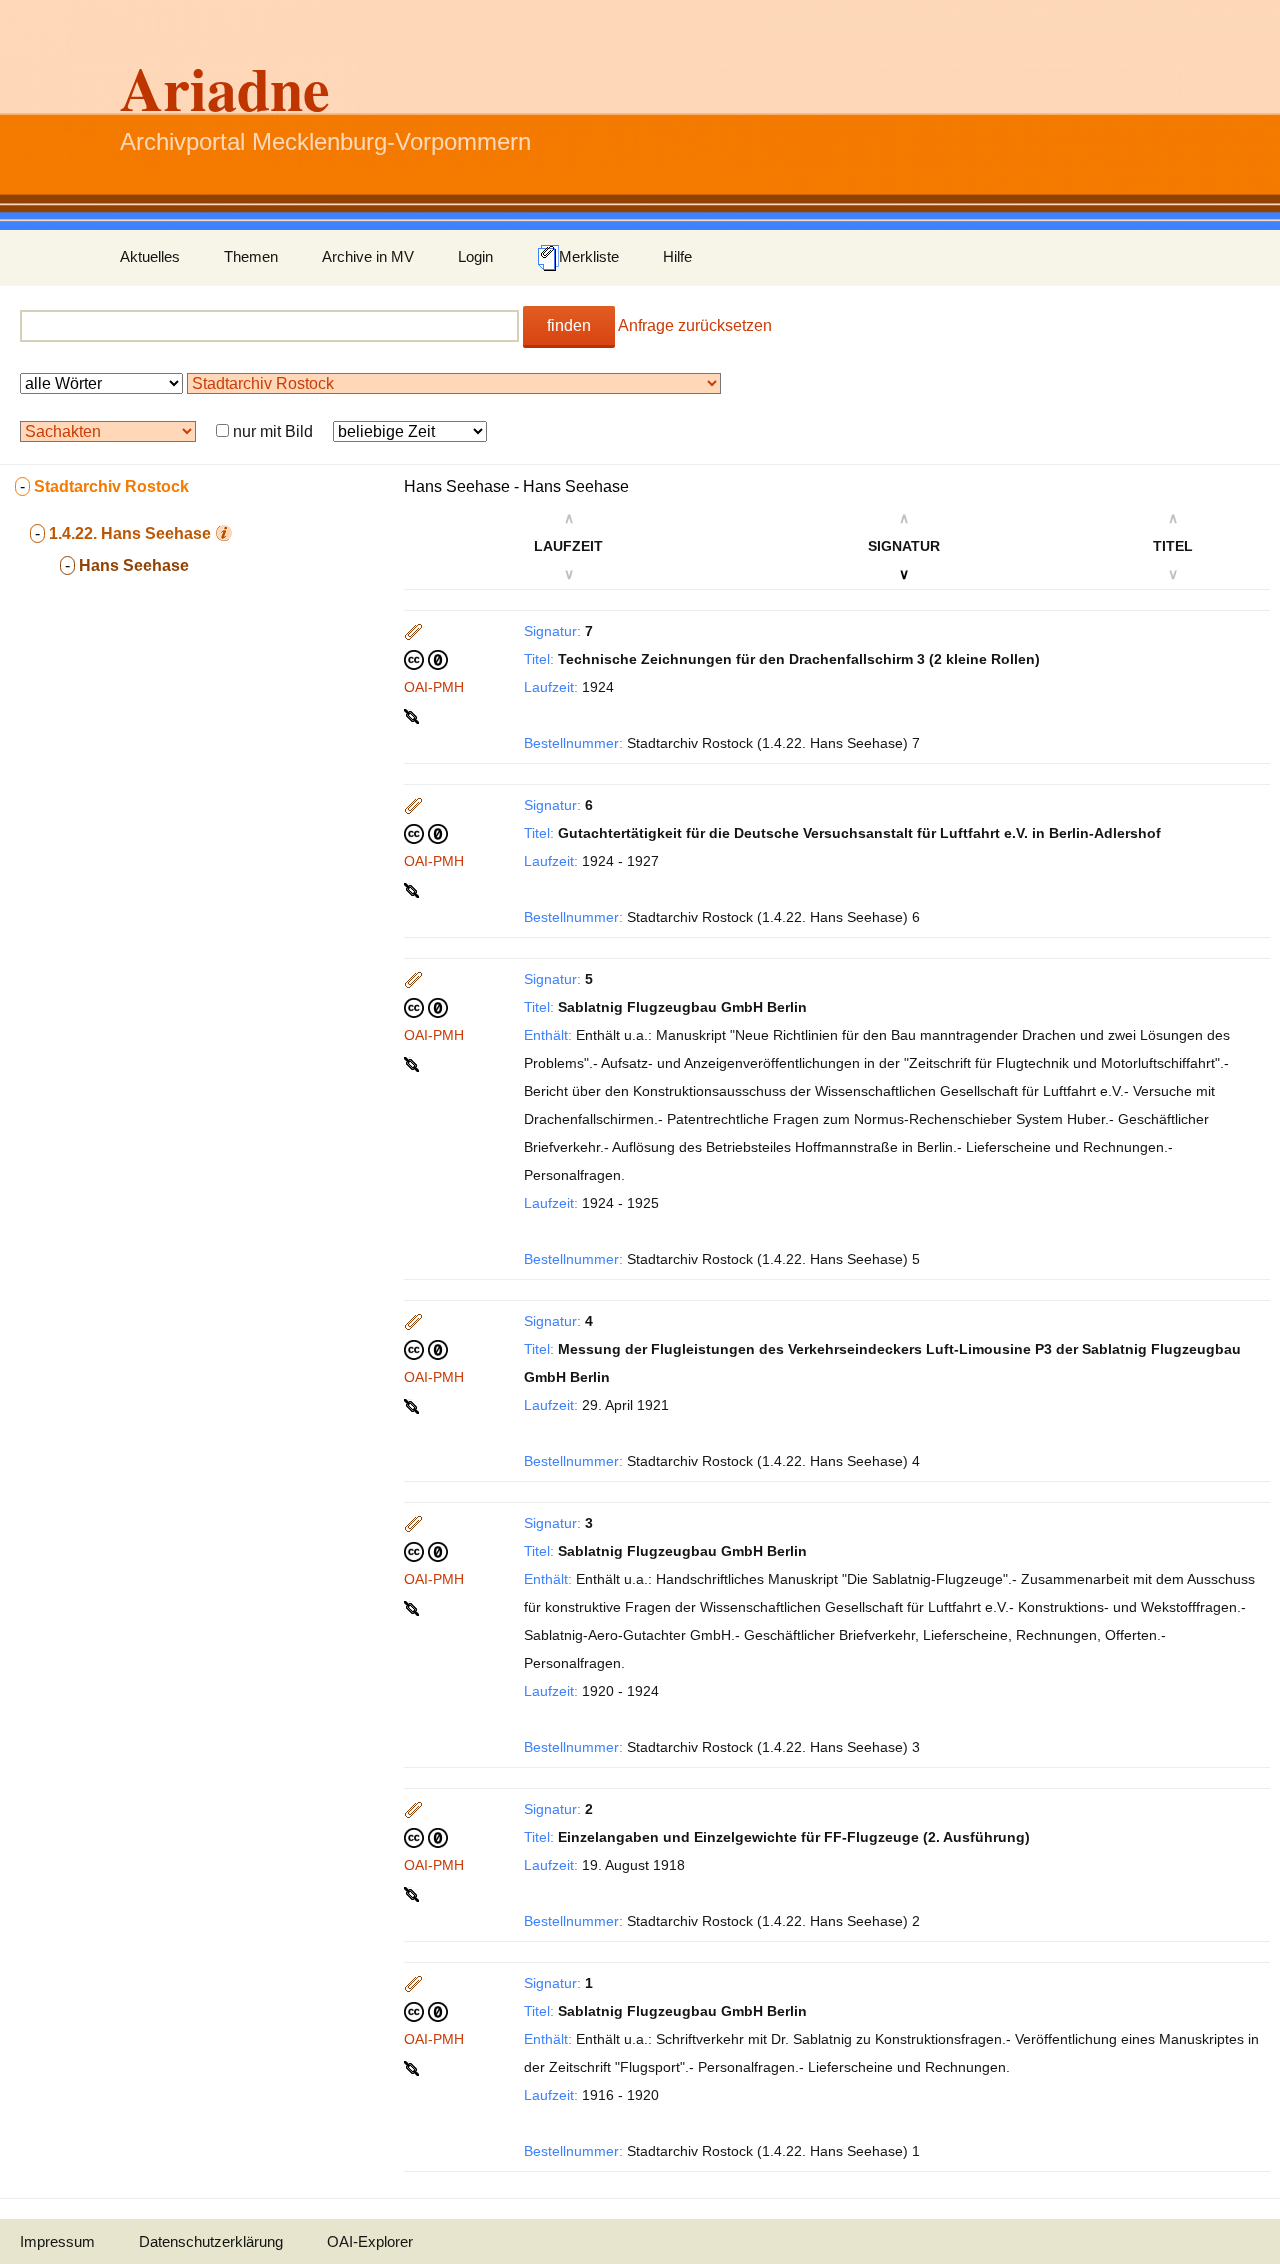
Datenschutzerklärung (211, 2241)
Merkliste (589, 256)
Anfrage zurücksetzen (695, 325)
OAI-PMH (434, 687)
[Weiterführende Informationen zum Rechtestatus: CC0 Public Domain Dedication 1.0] (426, 659)
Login (475, 256)
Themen (251, 256)
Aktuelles (150, 256)
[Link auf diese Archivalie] (413, 715)
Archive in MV (368, 256)
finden (569, 325)
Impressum (57, 2241)
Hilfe (677, 256)
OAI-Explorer (370, 2241)
